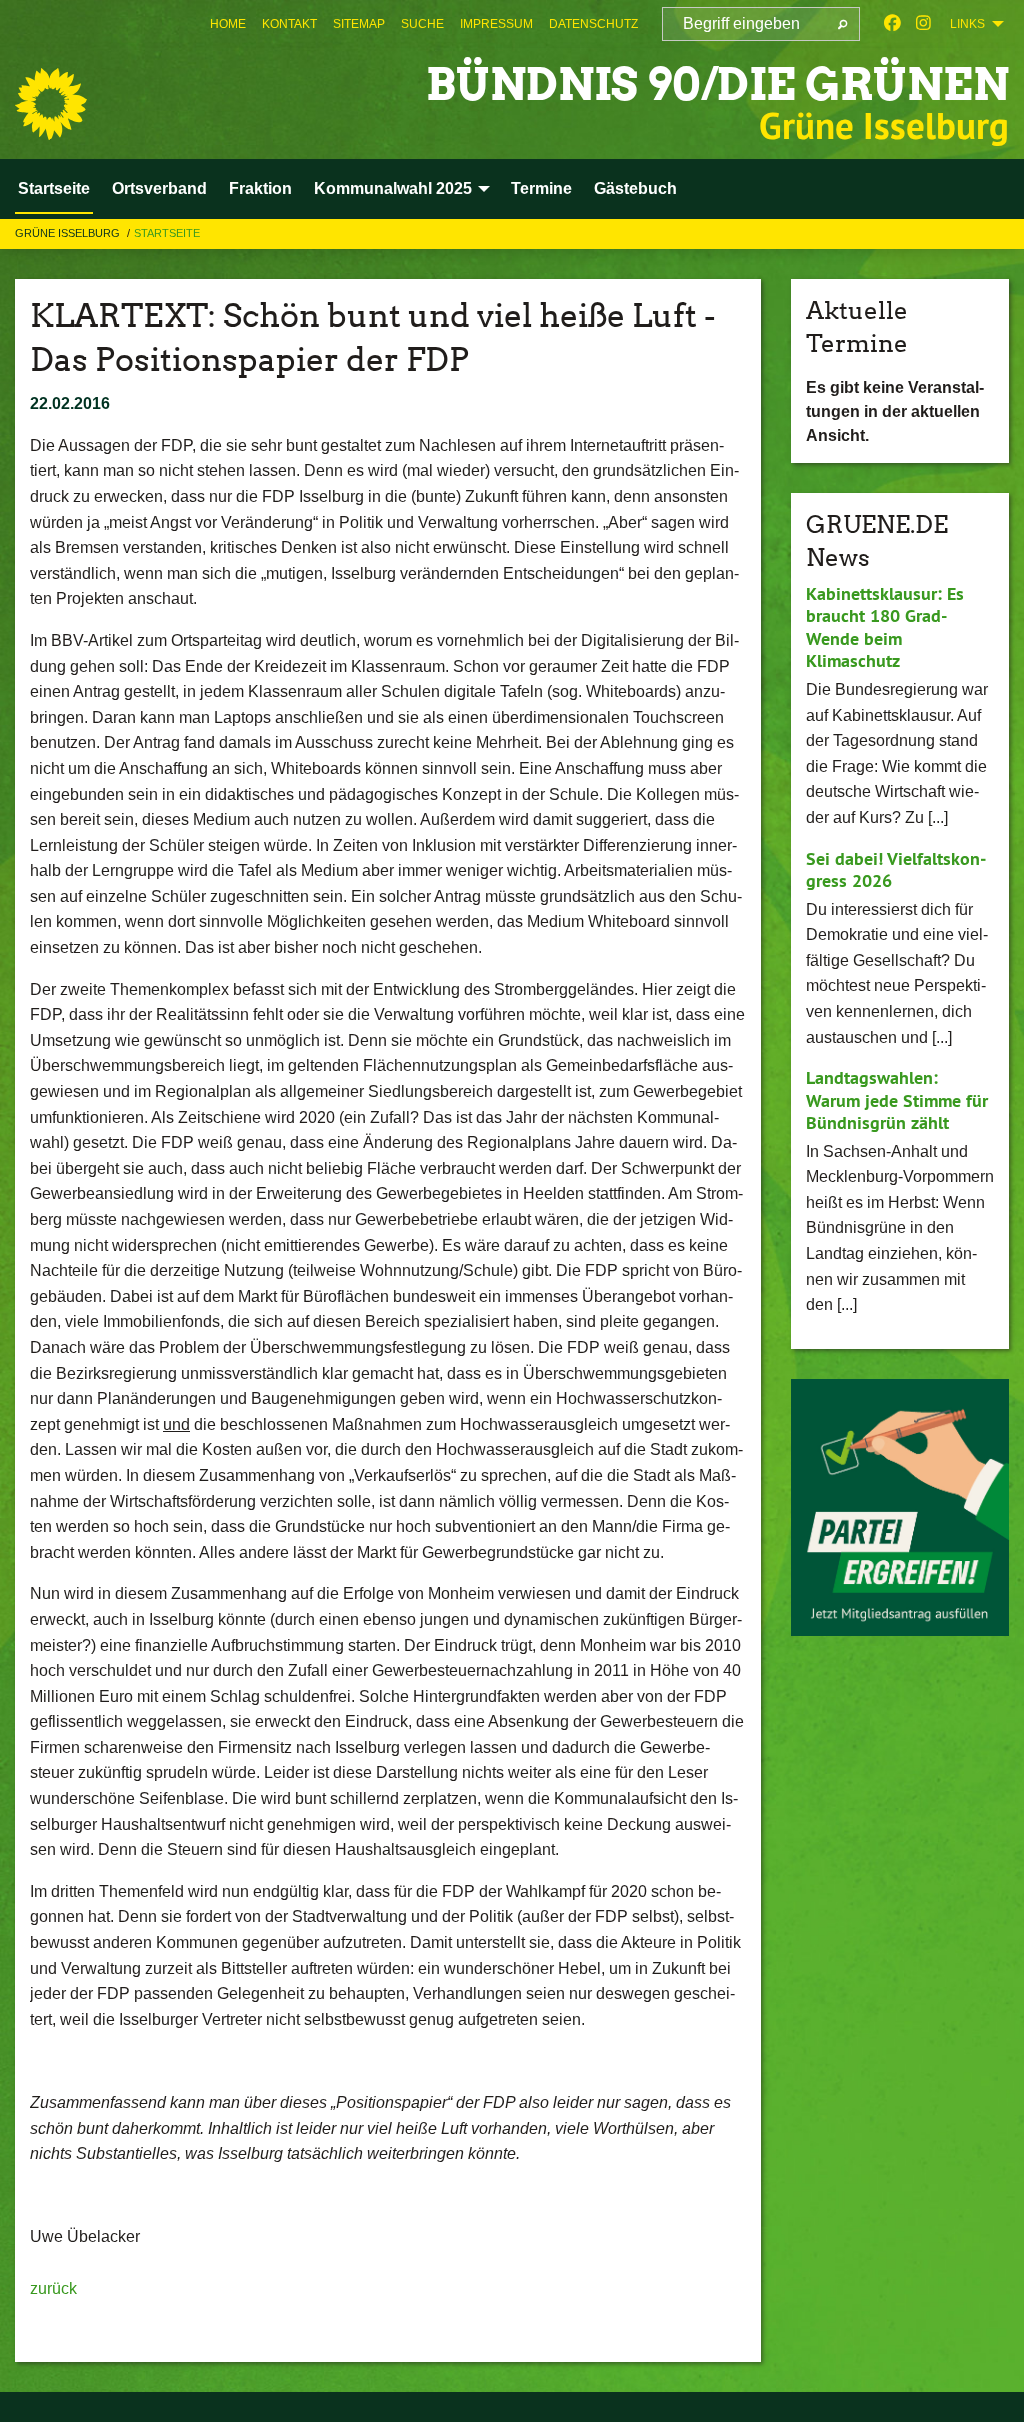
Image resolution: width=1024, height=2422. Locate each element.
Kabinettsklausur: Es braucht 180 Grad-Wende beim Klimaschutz (885, 627)
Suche (422, 24)
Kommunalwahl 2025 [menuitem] (393, 188)
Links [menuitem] (967, 24)
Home (228, 24)
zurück (53, 2288)
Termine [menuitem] (541, 188)
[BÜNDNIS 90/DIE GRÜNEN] (51, 104)
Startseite (167, 233)
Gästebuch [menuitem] (635, 188)
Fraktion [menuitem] (260, 188)
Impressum (496, 24)
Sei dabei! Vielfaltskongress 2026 (896, 870)
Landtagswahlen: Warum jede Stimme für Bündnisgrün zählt (897, 1100)
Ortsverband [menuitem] (159, 188)
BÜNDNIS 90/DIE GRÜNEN (717, 84)
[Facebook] (892, 24)
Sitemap (359, 24)
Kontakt (289, 24)
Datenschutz (593, 24)
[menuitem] (228, 24)
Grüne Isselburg (69, 233)
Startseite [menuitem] (54, 188)
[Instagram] (923, 24)
